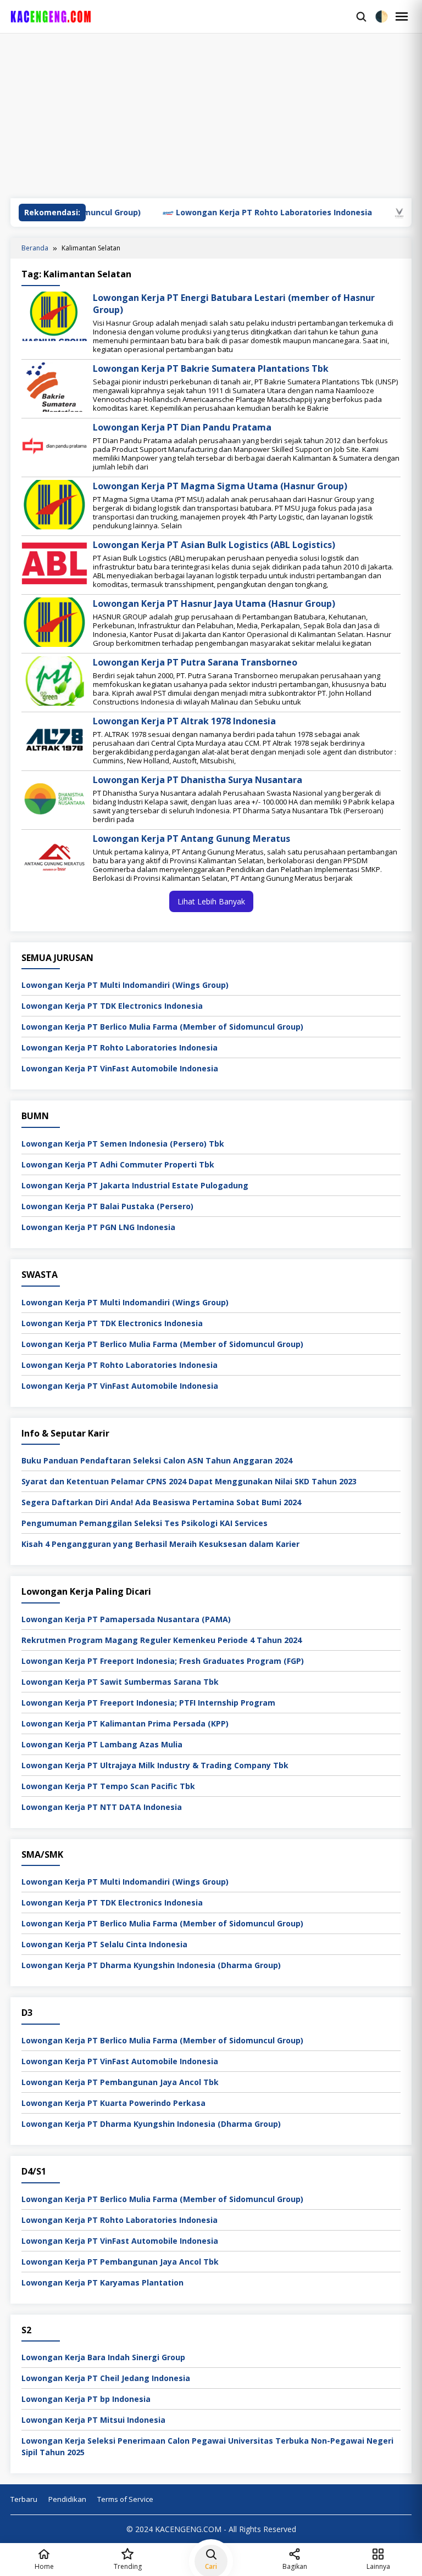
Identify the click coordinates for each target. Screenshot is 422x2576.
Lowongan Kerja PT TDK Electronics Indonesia (112, 1006)
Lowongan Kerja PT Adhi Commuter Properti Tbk (118, 1164)
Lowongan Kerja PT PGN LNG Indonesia (98, 1227)
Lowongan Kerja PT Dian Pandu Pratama (182, 427)
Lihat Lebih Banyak (211, 901)
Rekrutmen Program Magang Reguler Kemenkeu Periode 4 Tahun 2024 (162, 1640)
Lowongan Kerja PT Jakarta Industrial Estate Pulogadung (135, 1185)
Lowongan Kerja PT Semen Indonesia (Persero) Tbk (123, 1144)
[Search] (361, 16)
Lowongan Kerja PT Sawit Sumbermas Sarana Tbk (120, 1682)
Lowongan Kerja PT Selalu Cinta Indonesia (104, 1944)
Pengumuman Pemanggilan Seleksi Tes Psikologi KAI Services (145, 1523)
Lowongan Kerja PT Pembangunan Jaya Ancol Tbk (120, 2082)
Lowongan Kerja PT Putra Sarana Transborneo (195, 662)
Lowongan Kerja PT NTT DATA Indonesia (102, 1807)
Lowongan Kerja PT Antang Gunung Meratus (191, 839)
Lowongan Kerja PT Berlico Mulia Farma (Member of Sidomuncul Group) (162, 1027)
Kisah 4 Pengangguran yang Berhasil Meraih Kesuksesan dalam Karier (160, 1544)
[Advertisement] (211, 116)
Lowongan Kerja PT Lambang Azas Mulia (102, 1744)
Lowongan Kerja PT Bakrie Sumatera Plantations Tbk (211, 368)
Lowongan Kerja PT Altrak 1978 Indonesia (184, 721)
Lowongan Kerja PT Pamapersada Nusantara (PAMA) (126, 1619)
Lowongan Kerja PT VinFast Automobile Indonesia (120, 1068)
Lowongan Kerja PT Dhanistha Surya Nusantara (198, 780)
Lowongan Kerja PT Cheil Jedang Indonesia (106, 2378)
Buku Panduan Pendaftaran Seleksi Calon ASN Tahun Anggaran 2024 (157, 1460)
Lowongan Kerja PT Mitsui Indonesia (93, 2420)
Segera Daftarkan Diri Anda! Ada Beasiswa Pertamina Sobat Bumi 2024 (161, 1502)
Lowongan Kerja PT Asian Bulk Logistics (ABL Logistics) (214, 545)
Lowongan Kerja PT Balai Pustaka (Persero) (107, 1206)
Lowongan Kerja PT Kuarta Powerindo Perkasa (113, 2103)
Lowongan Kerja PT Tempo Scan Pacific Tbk (108, 1786)
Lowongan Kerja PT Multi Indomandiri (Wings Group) (125, 985)
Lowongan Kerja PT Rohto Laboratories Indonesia (223, 212)
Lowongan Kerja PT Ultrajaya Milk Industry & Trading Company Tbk (155, 1765)
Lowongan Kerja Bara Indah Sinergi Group (103, 2357)
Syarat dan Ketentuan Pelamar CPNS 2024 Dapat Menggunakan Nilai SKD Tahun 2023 (189, 1481)
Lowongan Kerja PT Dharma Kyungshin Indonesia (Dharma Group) (151, 1965)
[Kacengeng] (181, 16)
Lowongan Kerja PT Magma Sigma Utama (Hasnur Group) (220, 486)
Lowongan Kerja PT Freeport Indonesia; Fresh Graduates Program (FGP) (163, 1661)
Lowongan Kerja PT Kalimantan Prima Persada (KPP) (125, 1723)
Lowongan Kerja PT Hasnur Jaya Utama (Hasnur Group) (214, 604)
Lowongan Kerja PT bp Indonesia (86, 2399)
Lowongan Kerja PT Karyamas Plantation (102, 2282)
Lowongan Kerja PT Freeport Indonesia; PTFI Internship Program (148, 1703)
